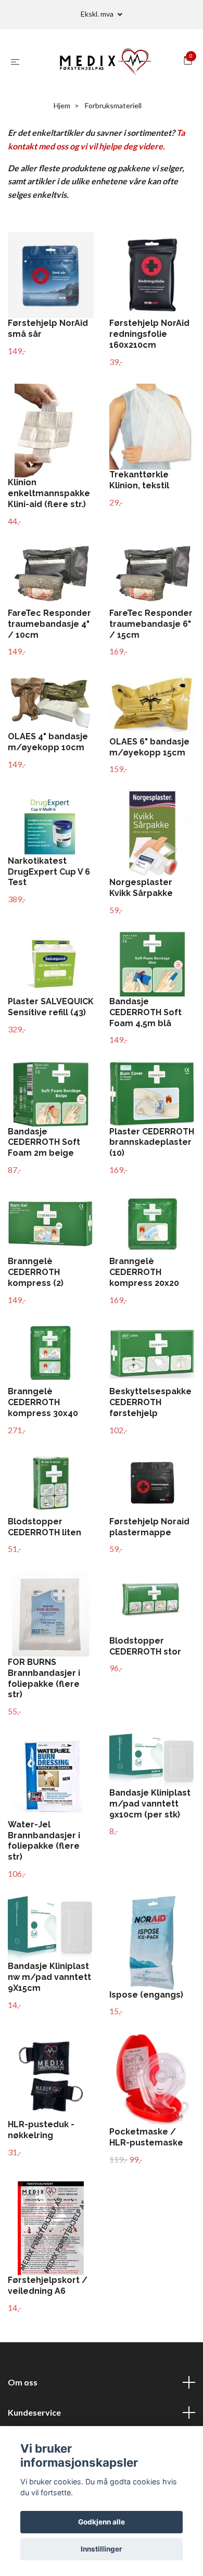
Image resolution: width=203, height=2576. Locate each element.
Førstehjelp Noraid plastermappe (149, 1527)
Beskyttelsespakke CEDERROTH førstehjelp (150, 1402)
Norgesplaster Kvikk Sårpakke (141, 888)
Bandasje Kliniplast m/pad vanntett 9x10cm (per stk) (150, 1804)
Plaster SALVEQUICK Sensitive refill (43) (51, 1007)
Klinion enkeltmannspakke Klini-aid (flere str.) (49, 493)
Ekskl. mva (98, 14)
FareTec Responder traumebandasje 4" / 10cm (49, 624)
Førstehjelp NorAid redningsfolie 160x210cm (149, 334)
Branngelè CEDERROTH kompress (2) (36, 1272)
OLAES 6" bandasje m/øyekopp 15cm (149, 747)
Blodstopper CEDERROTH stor (145, 1646)
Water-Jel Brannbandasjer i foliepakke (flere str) (44, 1841)
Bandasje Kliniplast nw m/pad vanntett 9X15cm (49, 1977)
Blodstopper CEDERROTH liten (45, 1527)
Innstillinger (102, 2549)
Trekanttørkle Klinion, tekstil (139, 480)
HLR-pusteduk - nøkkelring (41, 2130)
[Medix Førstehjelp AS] (104, 61)
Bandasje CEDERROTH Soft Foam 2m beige (44, 1142)
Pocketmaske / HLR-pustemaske (146, 2137)
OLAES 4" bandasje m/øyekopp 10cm (48, 742)
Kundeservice (34, 2412)
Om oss (23, 2382)
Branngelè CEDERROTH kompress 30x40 (43, 1402)
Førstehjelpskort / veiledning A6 (48, 2285)
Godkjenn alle (102, 2522)
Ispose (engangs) (146, 1995)
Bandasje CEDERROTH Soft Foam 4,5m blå (145, 1012)
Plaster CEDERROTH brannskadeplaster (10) (152, 1142)
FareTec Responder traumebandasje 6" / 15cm (151, 624)
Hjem (62, 105)
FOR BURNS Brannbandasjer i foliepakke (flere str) (44, 1678)
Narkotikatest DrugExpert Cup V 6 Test (49, 872)
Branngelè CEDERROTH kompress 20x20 (144, 1272)
